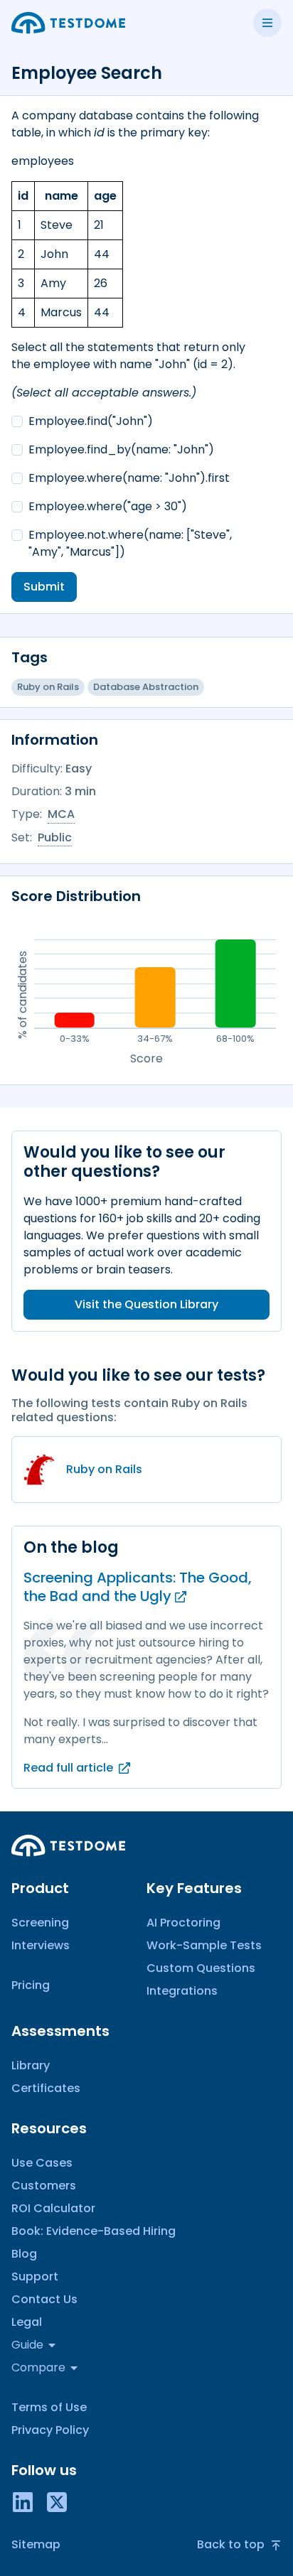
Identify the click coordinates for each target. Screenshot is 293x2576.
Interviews (41, 1945)
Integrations (182, 1991)
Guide (27, 2345)
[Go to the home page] (68, 23)
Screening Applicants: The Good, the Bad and (138, 1587)
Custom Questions (201, 1968)
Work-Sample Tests (204, 1945)
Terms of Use (49, 2407)
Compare (38, 2367)
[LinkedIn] (23, 2501)
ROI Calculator (53, 2208)
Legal (27, 2322)
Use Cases (42, 2163)
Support (35, 2276)
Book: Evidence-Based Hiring (94, 2231)
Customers (44, 2186)
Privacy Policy (50, 2430)
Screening (40, 1923)
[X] (57, 2501)
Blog (24, 2254)
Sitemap (36, 2544)
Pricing (31, 1985)
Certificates (46, 2088)
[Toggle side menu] (267, 23)
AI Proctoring (183, 1923)
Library (31, 2065)
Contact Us (44, 2299)
